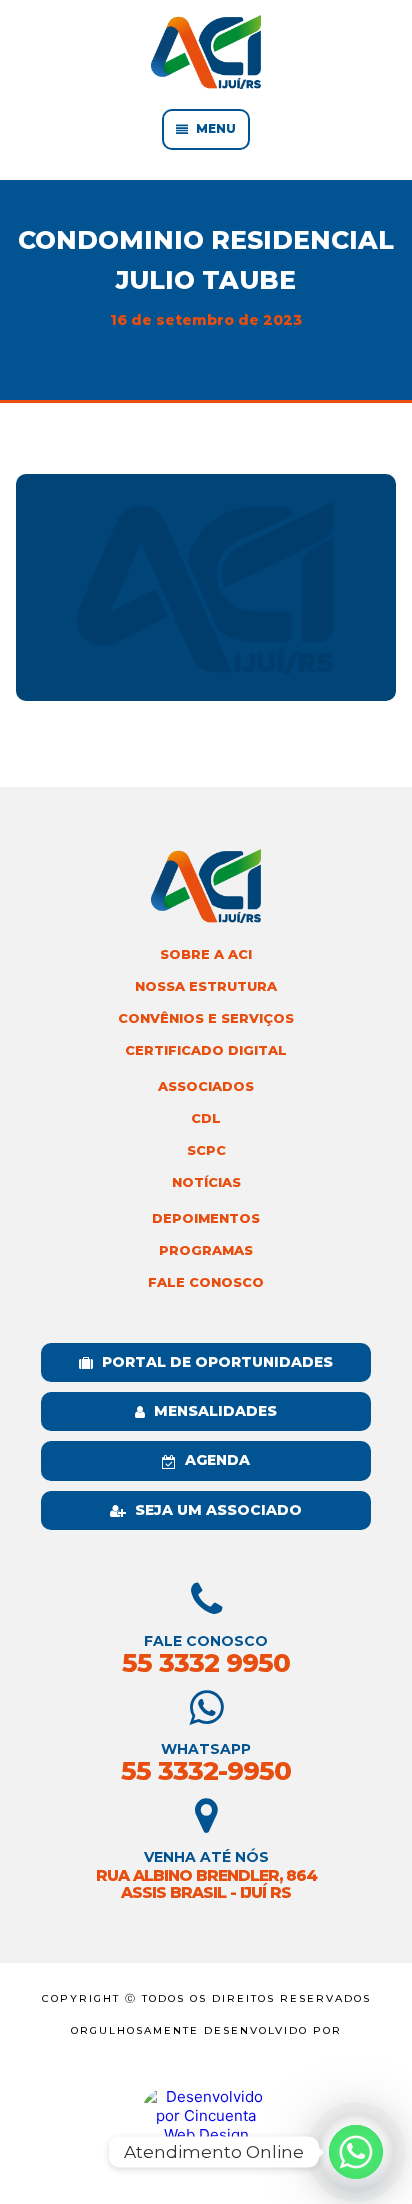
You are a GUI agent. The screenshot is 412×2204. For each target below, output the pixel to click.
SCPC (206, 1150)
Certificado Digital (206, 1050)
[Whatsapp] (356, 2152)
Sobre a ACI (206, 954)
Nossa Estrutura (206, 986)
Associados (206, 1086)
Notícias (206, 1182)
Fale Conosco (206, 1282)
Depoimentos (206, 1218)
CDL (206, 1118)
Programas (206, 1250)
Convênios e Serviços (206, 1018)
